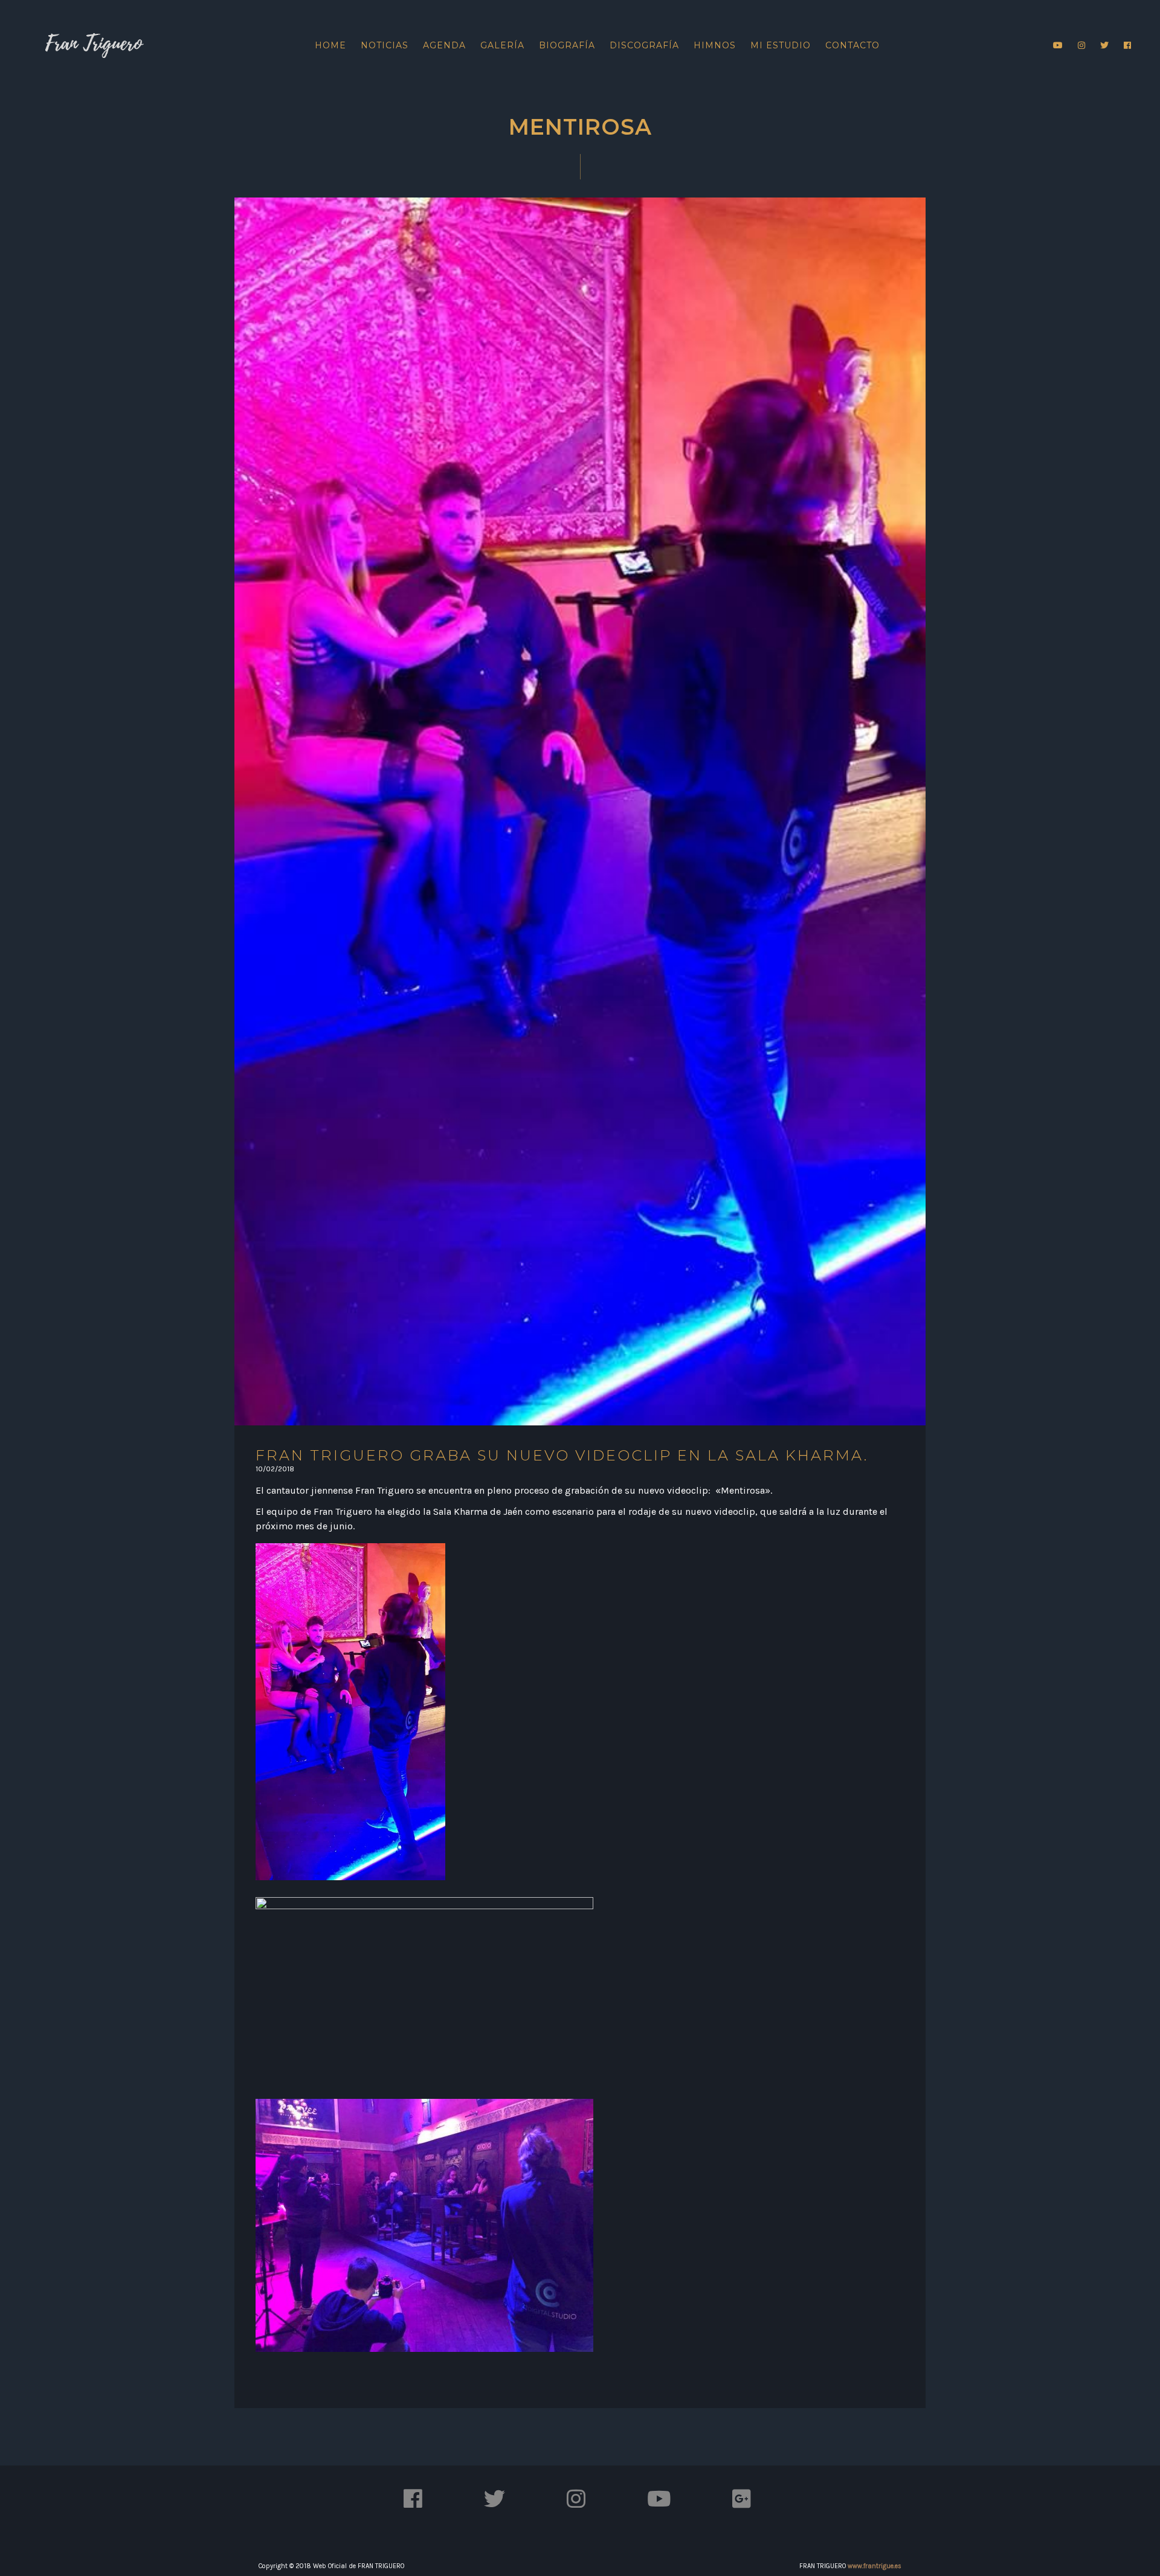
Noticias (385, 45)
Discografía (644, 45)
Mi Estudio (781, 45)
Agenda (444, 45)
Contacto (852, 45)
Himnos (715, 45)
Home (330, 45)
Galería (502, 45)
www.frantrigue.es (875, 2566)
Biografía (567, 45)
